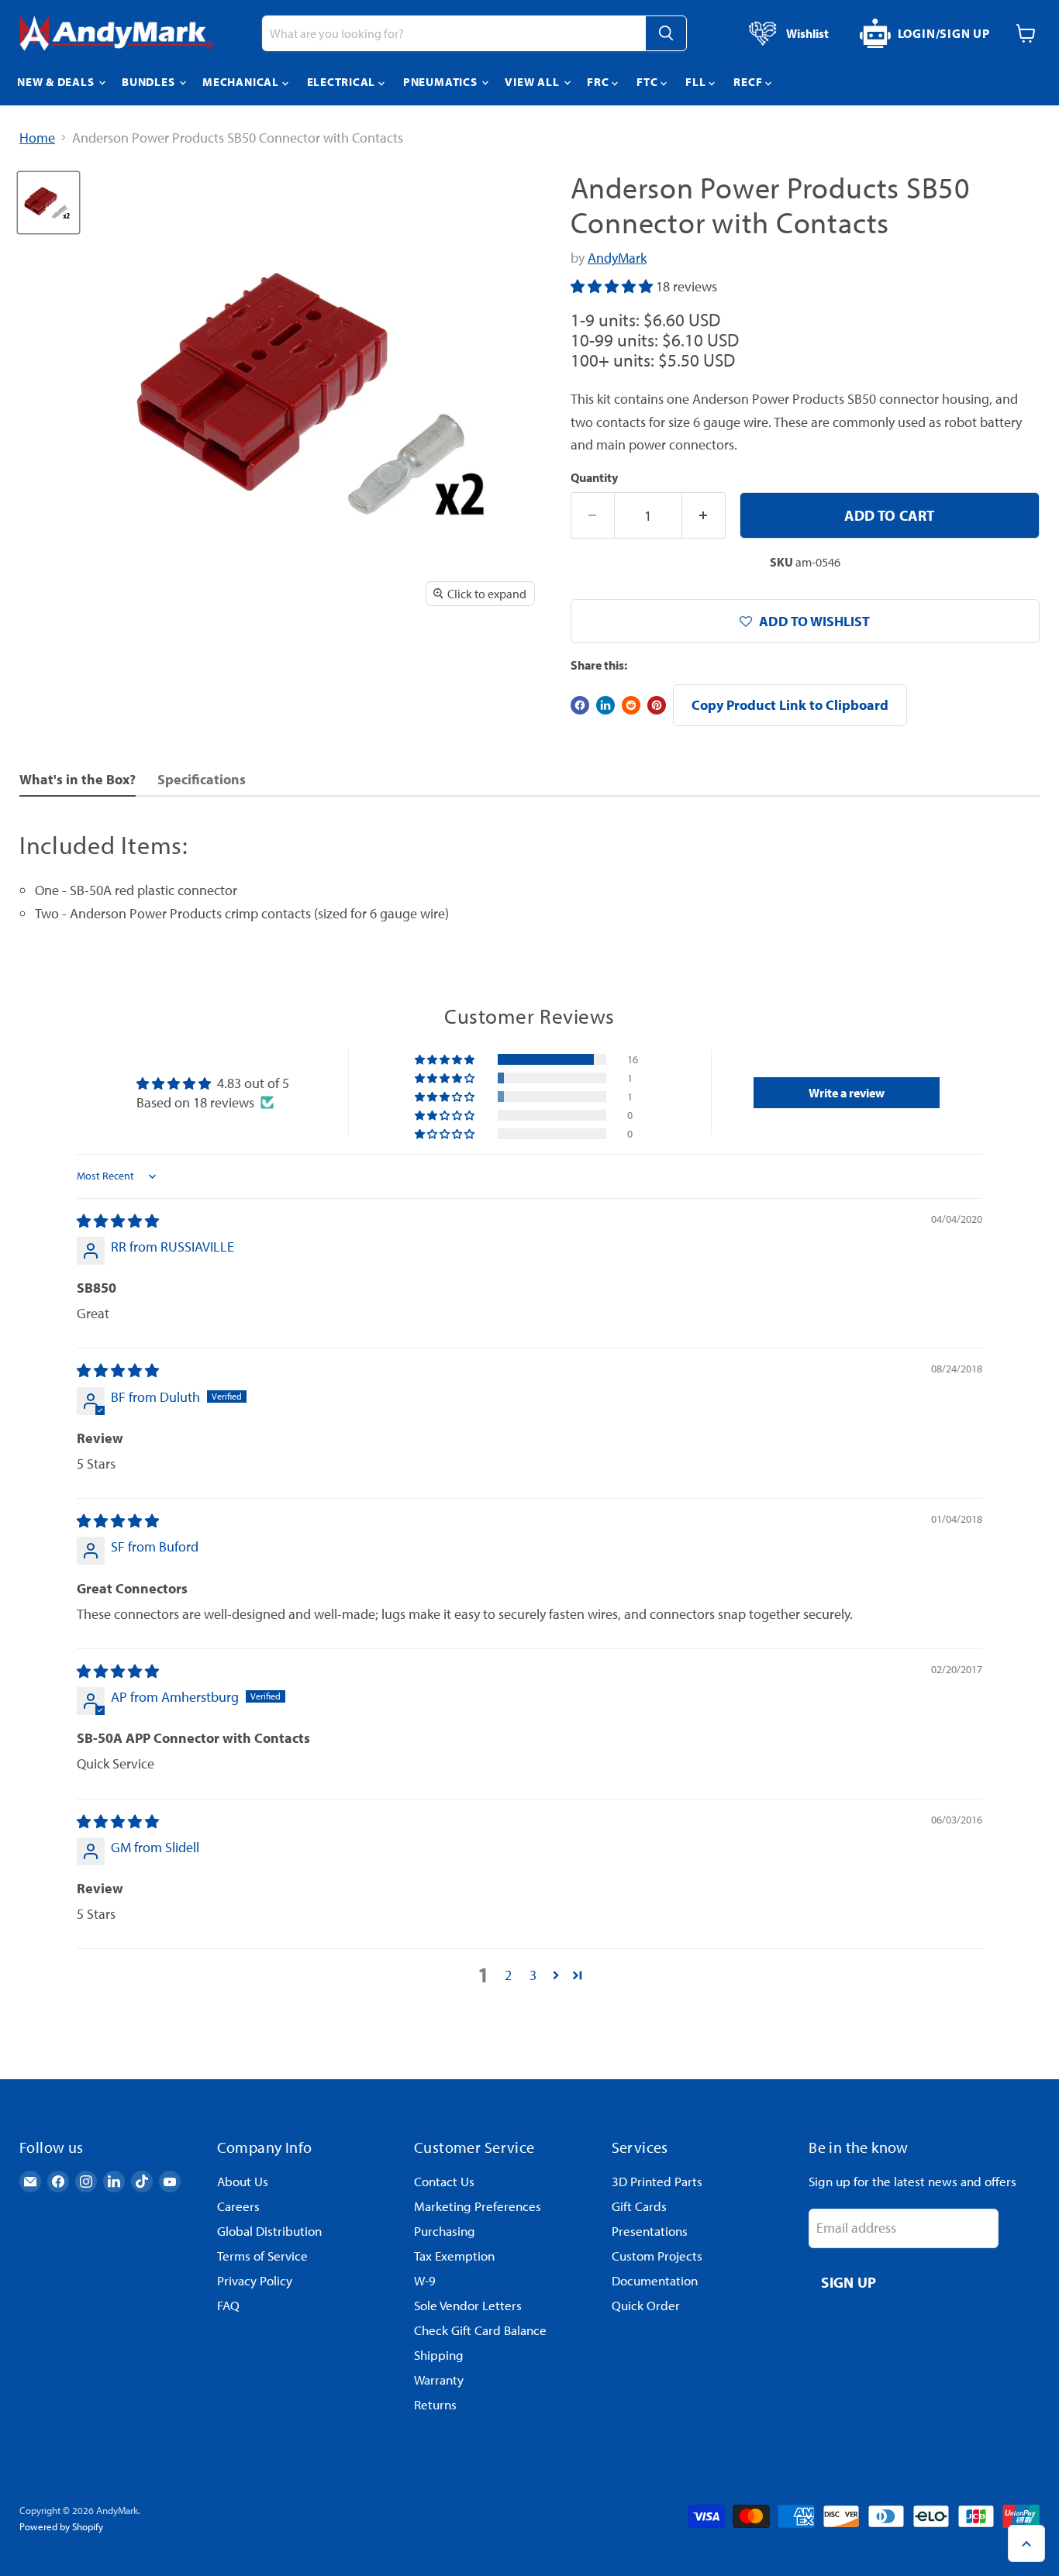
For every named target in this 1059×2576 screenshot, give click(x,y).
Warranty (439, 2380)
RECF (749, 82)
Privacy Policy (255, 2280)
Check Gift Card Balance (480, 2330)
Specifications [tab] (202, 779)
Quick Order (646, 2305)
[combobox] (454, 33)
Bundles (150, 82)
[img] (118, 1221)
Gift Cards (639, 2206)
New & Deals (57, 82)
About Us (243, 2181)
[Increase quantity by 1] (704, 515)
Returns (435, 2404)
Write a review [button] (847, 1093)
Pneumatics (442, 82)
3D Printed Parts (657, 2181)
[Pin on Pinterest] (657, 705)
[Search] (666, 33)
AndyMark (617, 258)
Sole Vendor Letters (468, 2305)
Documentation (655, 2280)
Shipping (439, 2355)
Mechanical (242, 82)
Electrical (343, 82)
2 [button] (508, 1975)
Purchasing (445, 2231)
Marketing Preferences (478, 2206)
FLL (697, 82)
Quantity (594, 477)
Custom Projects (657, 2256)
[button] (613, 286)
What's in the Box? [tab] (78, 779)
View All (533, 82)
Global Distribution (269, 2231)
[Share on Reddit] (631, 705)
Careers (238, 2206)
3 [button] (533, 1975)
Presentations (650, 2231)
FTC (649, 82)
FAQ (228, 2305)
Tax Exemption (454, 2256)
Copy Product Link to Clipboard (790, 705)
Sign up (849, 2282)
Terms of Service (262, 2256)
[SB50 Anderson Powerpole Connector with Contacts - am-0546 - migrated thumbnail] (48, 203)
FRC (599, 82)
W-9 (425, 2280)
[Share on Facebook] (580, 705)
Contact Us (444, 2181)
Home (37, 138)
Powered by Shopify (61, 2526)
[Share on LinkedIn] (605, 705)
